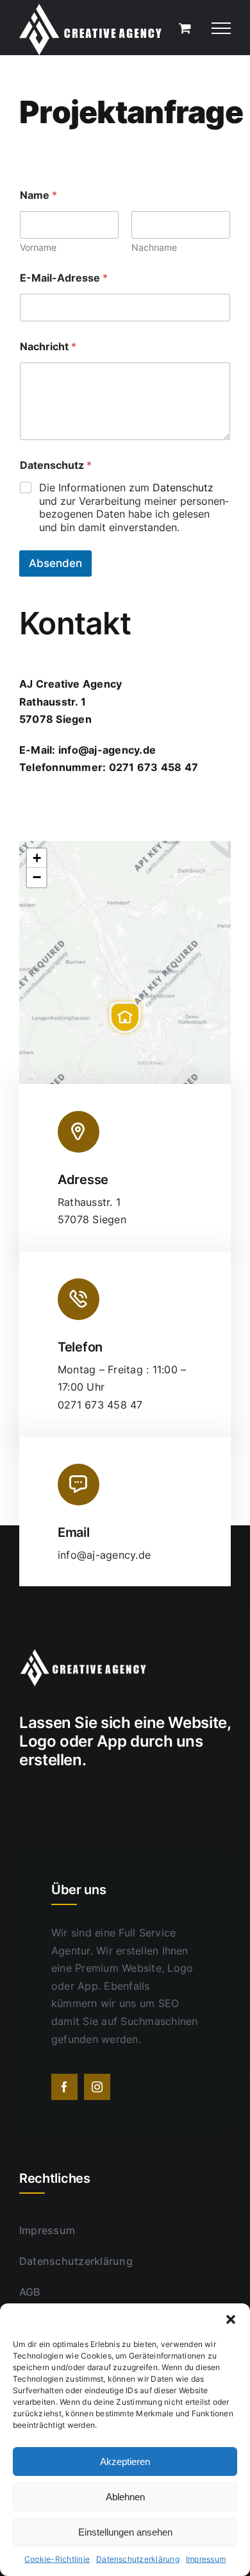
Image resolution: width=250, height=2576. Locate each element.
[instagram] (97, 2087)
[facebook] (64, 2087)
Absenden (55, 563)
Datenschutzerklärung (138, 2559)
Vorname (38, 247)
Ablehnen (125, 2497)
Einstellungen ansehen (125, 2532)
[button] (231, 2319)
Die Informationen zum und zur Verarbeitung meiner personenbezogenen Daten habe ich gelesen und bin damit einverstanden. (134, 507)
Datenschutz (183, 487)
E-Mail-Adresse (64, 278)
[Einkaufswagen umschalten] (185, 28)
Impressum (206, 2559)
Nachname (154, 247)
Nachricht (48, 347)
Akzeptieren (125, 2462)
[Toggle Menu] (221, 28)
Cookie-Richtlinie (57, 2559)
